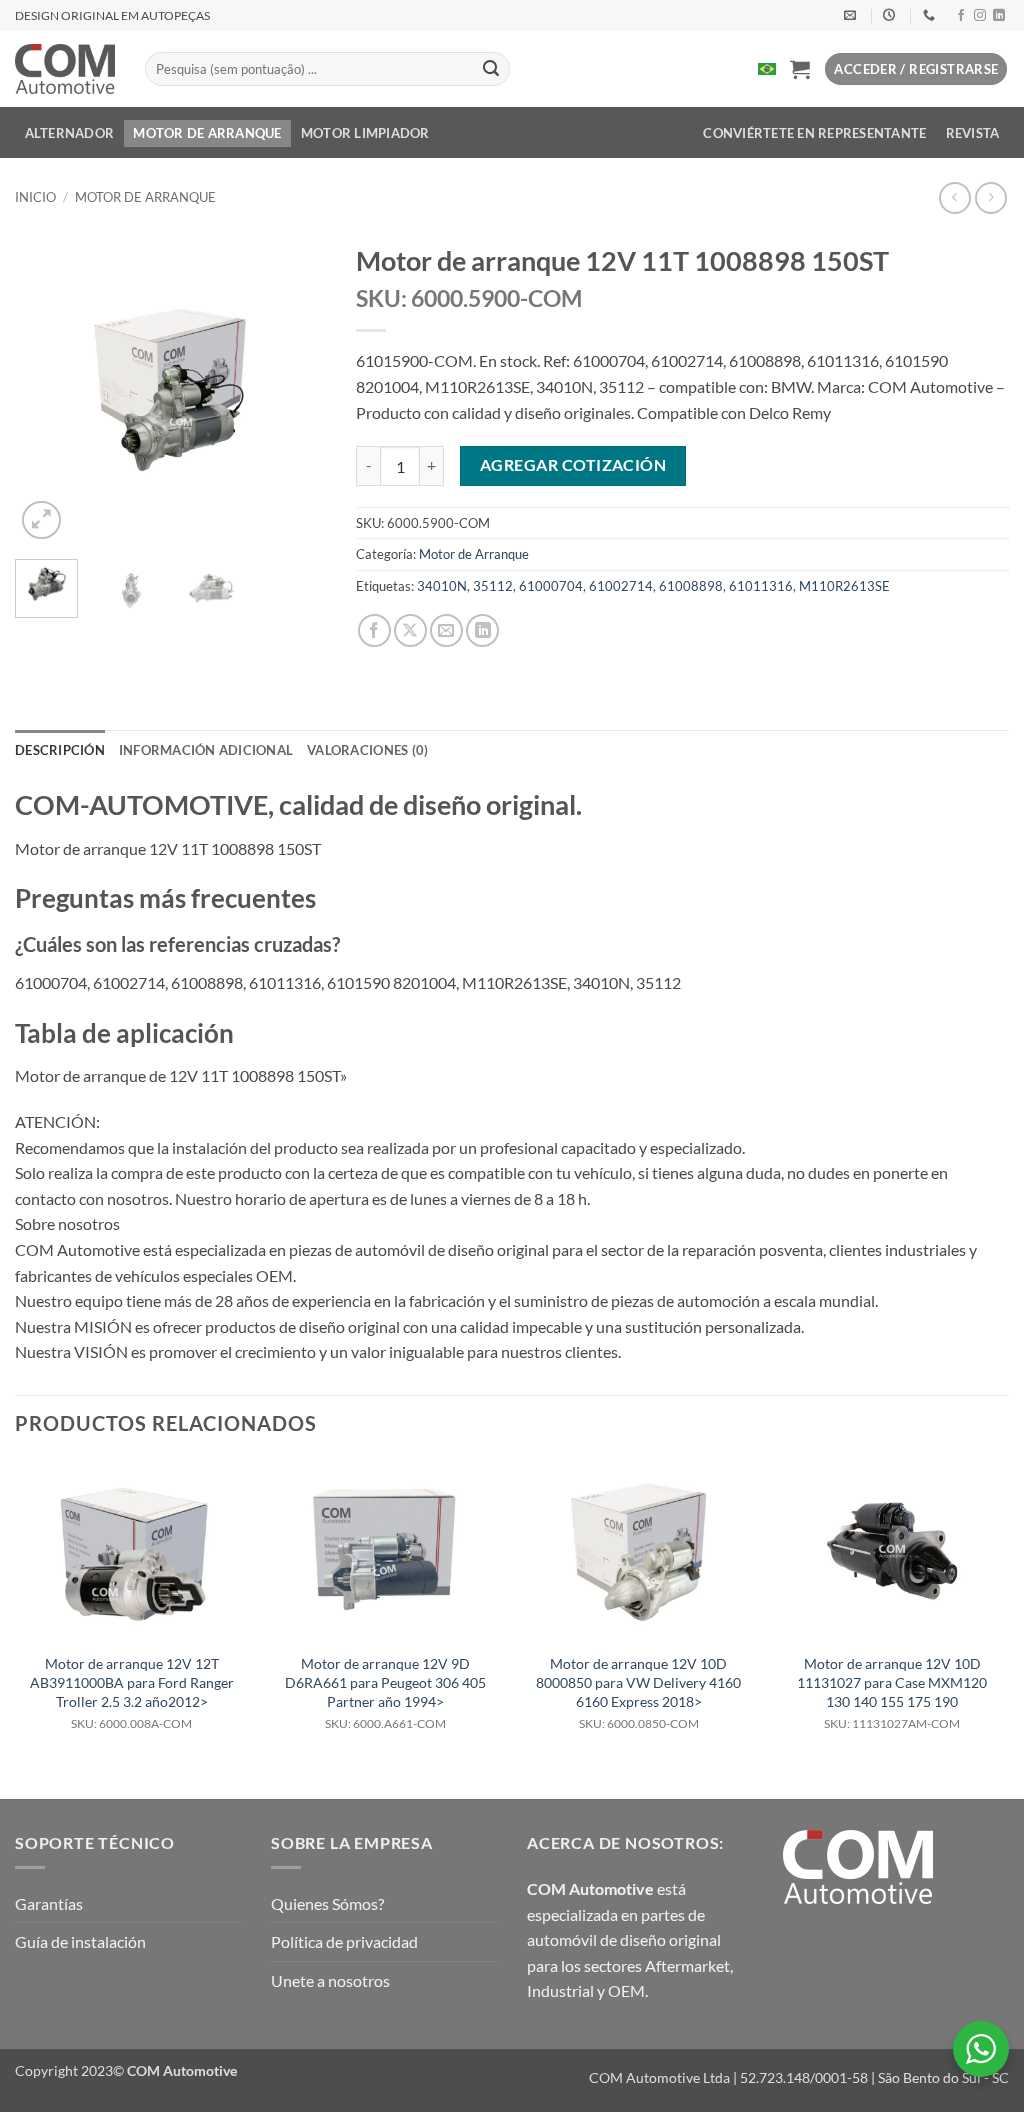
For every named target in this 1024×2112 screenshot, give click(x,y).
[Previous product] (990, 197)
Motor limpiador (365, 133)
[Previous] (46, 389)
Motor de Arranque (207, 133)
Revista (973, 133)
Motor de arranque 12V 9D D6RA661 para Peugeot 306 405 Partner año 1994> (385, 1693)
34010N (442, 586)
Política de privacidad (344, 1941)
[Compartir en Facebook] (374, 630)
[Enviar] (491, 69)
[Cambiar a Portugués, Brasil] (767, 69)
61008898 (691, 586)
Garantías (49, 1903)
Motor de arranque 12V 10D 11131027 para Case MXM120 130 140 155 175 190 (892, 1693)
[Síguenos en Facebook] (961, 16)
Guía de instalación (80, 1941)
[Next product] (954, 197)
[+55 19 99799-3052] (931, 15)
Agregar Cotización (573, 465)
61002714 (621, 586)
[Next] (295, 389)
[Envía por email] (446, 630)
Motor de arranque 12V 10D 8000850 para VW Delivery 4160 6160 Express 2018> (638, 1693)
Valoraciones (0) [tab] (367, 750)
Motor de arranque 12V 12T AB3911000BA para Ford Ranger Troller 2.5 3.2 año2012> (132, 1693)
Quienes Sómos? (327, 1903)
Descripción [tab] (60, 750)
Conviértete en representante (814, 133)
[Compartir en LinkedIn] (482, 630)
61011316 (761, 586)
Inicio (35, 197)
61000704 (551, 586)
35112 (493, 586)
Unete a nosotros (330, 1980)
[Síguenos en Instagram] (980, 16)
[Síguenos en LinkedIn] (999, 16)
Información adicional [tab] (206, 750)
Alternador (70, 133)
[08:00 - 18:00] (891, 15)
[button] (800, 69)
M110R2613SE (844, 586)
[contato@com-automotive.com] (852, 15)
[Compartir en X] (410, 630)
